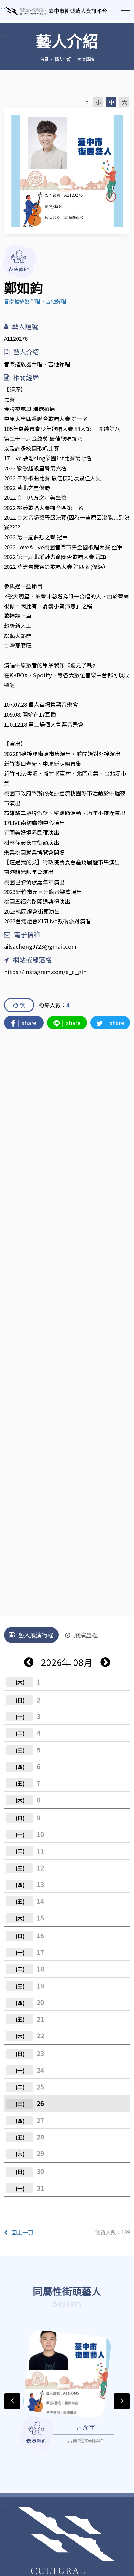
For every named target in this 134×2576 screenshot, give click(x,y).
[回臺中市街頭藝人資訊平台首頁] (56, 11)
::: (3, 35)
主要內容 (13, 10)
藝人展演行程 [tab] (36, 1635)
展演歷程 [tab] (86, 1635)
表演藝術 (86, 59)
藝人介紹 (63, 59)
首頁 (44, 59)
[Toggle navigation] (126, 11)
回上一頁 (22, 2232)
